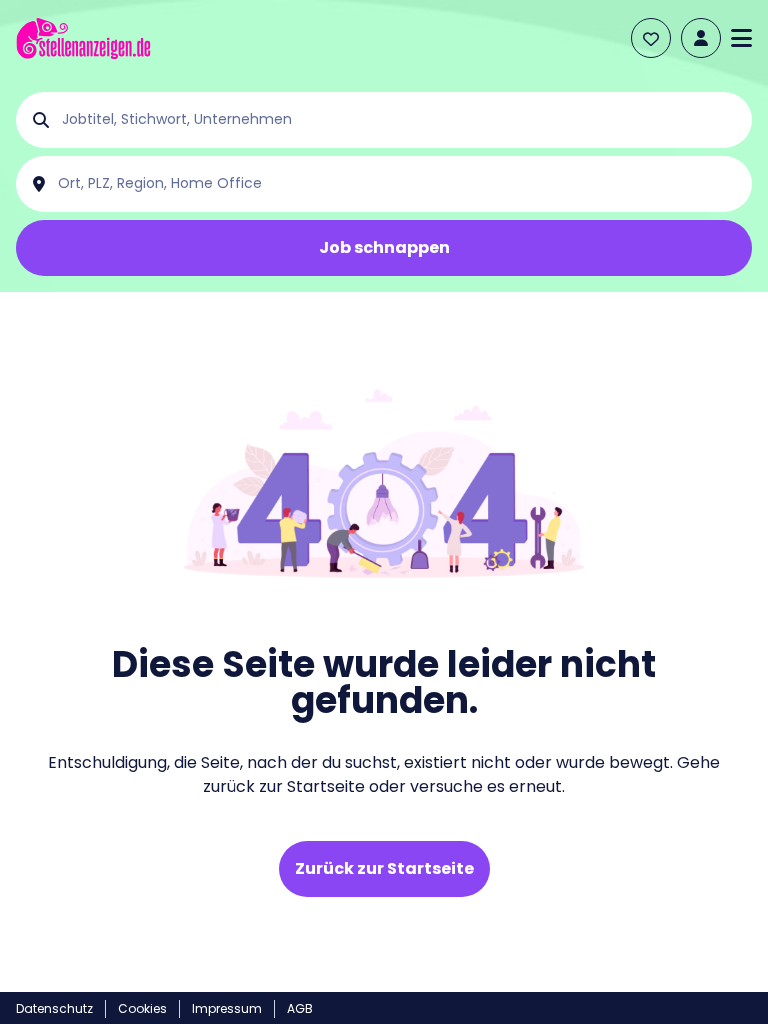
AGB (300, 1008)
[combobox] (400, 120)
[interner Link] (83, 38)
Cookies (142, 1008)
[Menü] (741, 38)
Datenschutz (54, 1008)
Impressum (227, 1008)
